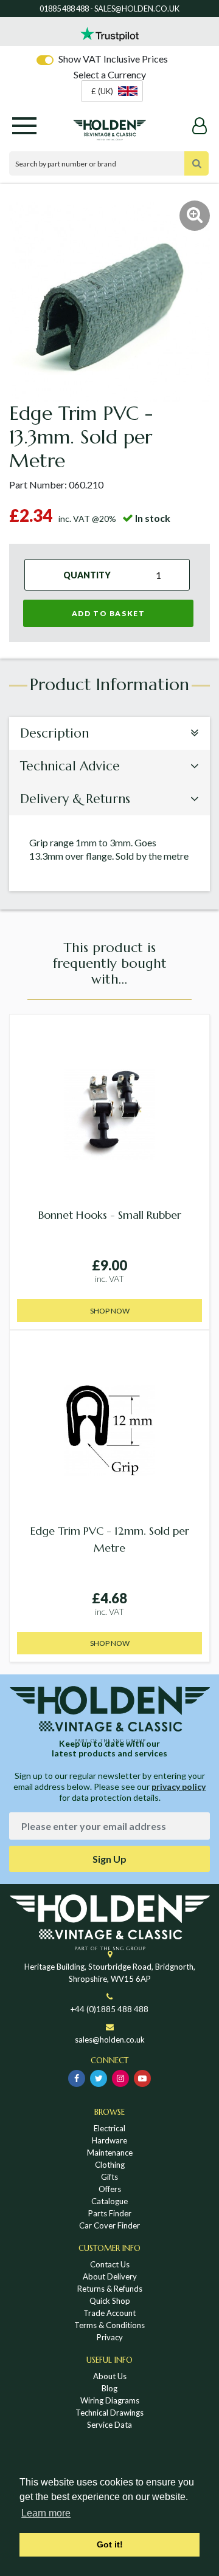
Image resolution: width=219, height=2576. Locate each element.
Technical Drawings (109, 2413)
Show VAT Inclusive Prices (113, 59)
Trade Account (109, 2313)
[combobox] (112, 91)
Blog (109, 2388)
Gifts (109, 2177)
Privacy (110, 2337)
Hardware (109, 2140)
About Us (110, 2376)
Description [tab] (54, 733)
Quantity (87, 575)
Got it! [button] (110, 2544)
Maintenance (110, 2153)
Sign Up (109, 1859)
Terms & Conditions (109, 2325)
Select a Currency (110, 74)
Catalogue (109, 2201)
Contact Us (110, 2264)
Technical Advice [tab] (70, 766)
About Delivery (110, 2276)
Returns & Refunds (110, 2289)
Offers (110, 2189)
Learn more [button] (46, 2513)
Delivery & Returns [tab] (75, 799)
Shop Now (110, 1311)
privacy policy (179, 1786)
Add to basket (109, 613)
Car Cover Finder (109, 2225)
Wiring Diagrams (110, 2400)
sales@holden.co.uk (110, 2040)
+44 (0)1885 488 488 (109, 2009)
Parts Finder (110, 2213)
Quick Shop (110, 2301)
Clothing (110, 2165)
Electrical (109, 2128)
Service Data (109, 2425)
